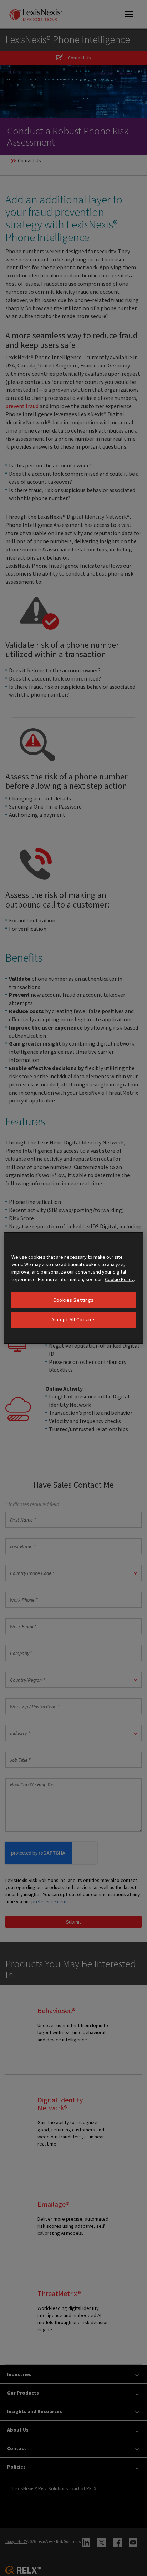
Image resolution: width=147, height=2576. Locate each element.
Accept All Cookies (74, 1320)
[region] (73, 1288)
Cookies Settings (73, 1300)
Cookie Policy (119, 1279)
